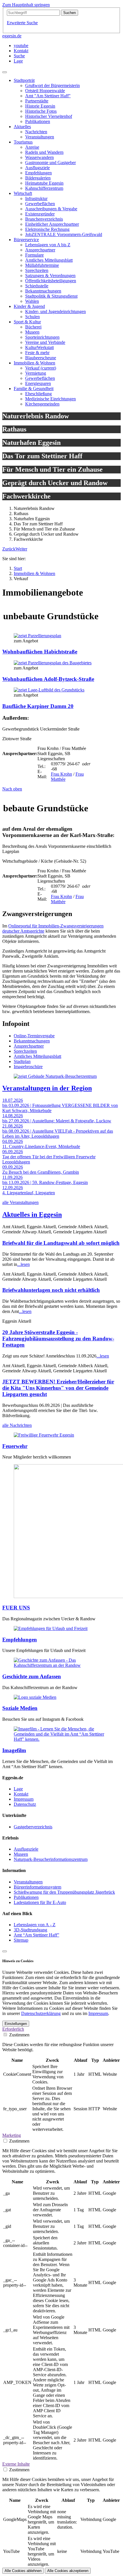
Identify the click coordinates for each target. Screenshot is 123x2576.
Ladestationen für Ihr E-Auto (40, 1902)
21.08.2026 (13, 1126)
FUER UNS (16, 1608)
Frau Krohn (61, 774)
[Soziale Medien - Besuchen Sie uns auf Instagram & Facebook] (35, 1697)
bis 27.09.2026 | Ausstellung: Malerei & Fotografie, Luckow (57, 1121)
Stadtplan (22, 1061)
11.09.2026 (12, 1177)
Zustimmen (19, 2035)
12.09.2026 (13, 1188)
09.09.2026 (13, 1167)
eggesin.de (12, 36)
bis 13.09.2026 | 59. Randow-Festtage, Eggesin (45, 1182)
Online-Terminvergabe (34, 1036)
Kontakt (21, 1794)
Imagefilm (14, 1750)
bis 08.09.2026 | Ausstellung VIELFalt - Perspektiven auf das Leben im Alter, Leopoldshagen (58, 1134)
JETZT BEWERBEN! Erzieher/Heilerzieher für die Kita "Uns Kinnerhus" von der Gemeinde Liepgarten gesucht (58, 1388)
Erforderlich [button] (13, 2029)
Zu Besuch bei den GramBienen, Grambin (41, 1172)
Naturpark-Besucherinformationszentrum (51, 1859)
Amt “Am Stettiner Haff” (36, 1935)
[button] (9, 549)
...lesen (23, 1264)
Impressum (24, 1799)
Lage (18, 1789)
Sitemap (21, 1940)
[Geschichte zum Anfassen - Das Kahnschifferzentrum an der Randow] (61, 1665)
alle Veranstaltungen (20, 1202)
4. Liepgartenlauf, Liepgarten (29, 1193)
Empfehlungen (20, 1640)
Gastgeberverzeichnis (33, 1827)
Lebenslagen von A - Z (35, 1925)
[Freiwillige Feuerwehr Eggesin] (44, 1435)
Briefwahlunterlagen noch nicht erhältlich (51, 1290)
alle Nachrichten (17, 1425)
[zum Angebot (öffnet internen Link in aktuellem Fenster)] (37, 636)
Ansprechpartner (29, 1046)
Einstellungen (16, 2024)
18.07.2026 (13, 1100)
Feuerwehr (15, 1446)
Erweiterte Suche (22, 23)
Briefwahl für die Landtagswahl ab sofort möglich (61, 1243)
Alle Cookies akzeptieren (68, 2571)
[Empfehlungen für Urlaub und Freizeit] (51, 1628)
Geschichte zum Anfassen (32, 1676)
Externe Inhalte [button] (16, 2464)
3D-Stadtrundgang (30, 1930)
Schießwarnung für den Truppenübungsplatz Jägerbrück (64, 1892)
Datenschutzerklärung (41, 2013)
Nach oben (12, 789)
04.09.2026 (13, 1141)
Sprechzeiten (25, 1051)
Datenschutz (25, 1804)
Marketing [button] (12, 2135)
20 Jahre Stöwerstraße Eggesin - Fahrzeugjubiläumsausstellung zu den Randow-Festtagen (58, 1339)
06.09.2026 (13, 1152)
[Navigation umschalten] (5, 72)
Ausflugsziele (26, 1849)
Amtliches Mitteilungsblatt (37, 1056)
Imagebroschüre (28, 1067)
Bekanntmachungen (32, 1041)
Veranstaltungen (28, 1882)
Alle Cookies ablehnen (23, 2571)
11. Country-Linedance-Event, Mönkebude (41, 1146)
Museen (21, 1854)
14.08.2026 (13, 1116)
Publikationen (26, 1897)
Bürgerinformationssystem (37, 1887)
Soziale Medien (20, 1708)
